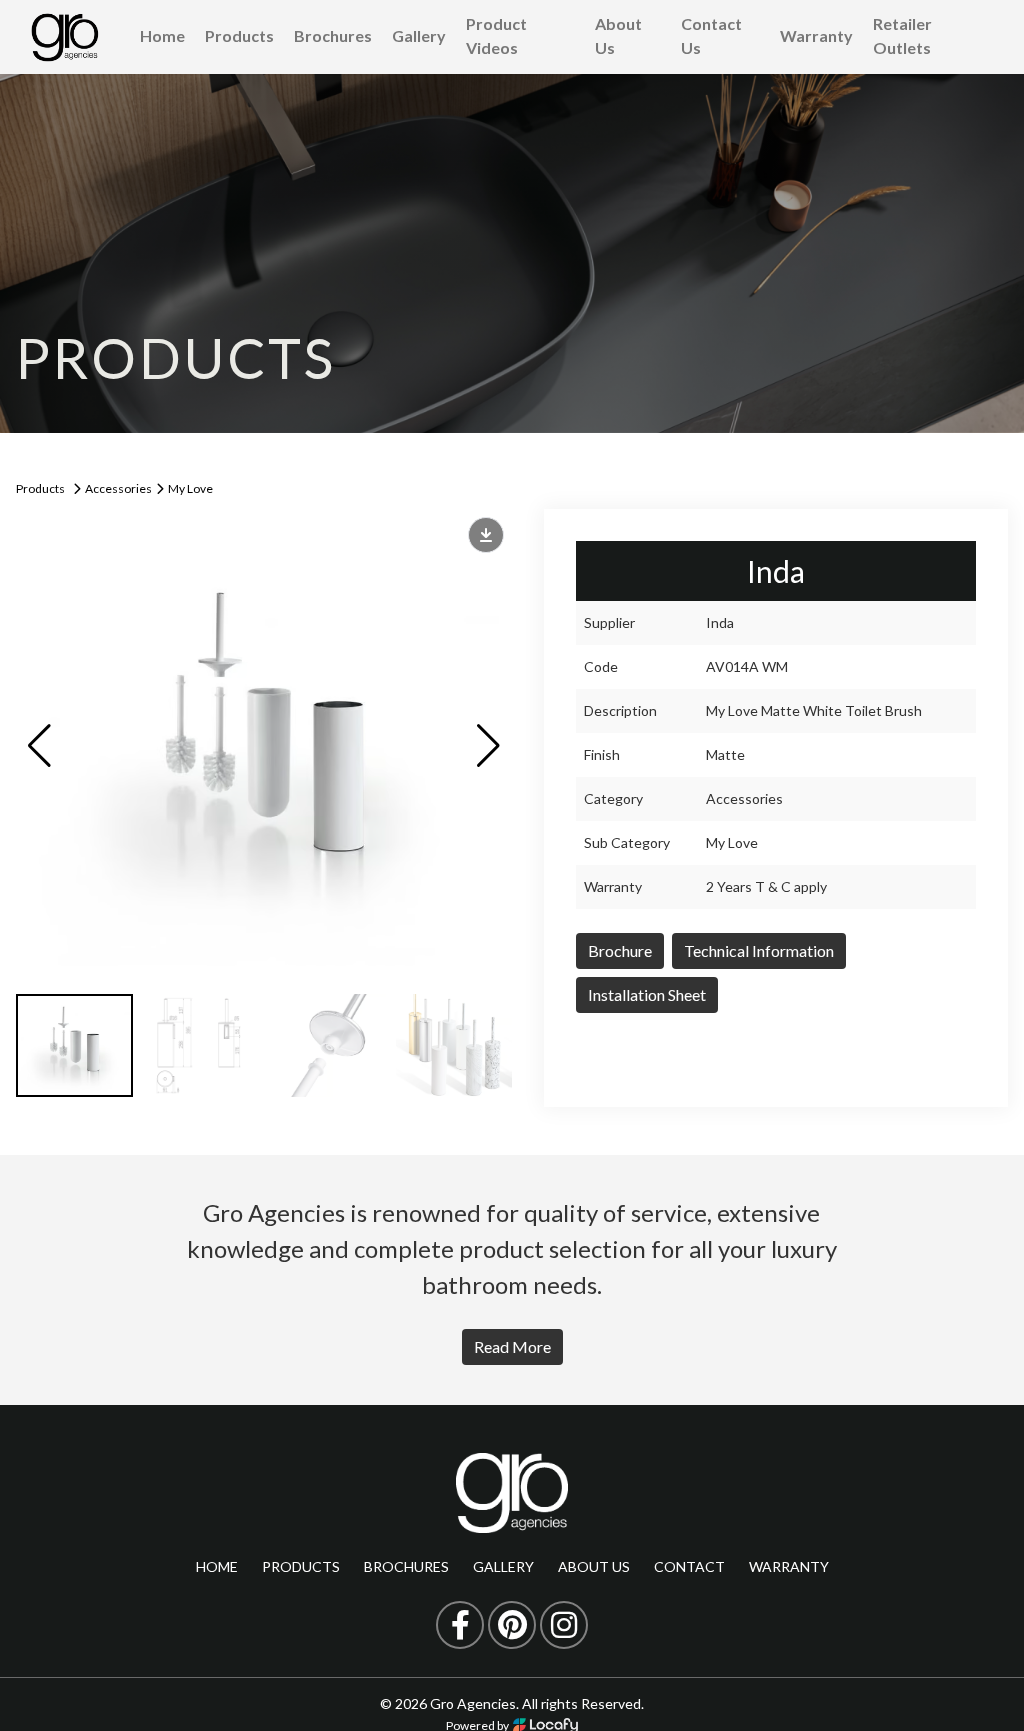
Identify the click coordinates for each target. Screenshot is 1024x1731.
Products (239, 35)
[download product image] (486, 535)
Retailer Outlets (902, 35)
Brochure (620, 950)
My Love (190, 488)
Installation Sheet (647, 994)
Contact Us (711, 35)
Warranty (816, 35)
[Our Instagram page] (564, 1625)
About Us (618, 35)
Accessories (118, 488)
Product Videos (496, 35)
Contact (689, 1566)
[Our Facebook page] (460, 1625)
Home (162, 35)
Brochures (333, 35)
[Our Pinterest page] (512, 1625)
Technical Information (759, 950)
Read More (512, 1346)
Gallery (419, 35)
